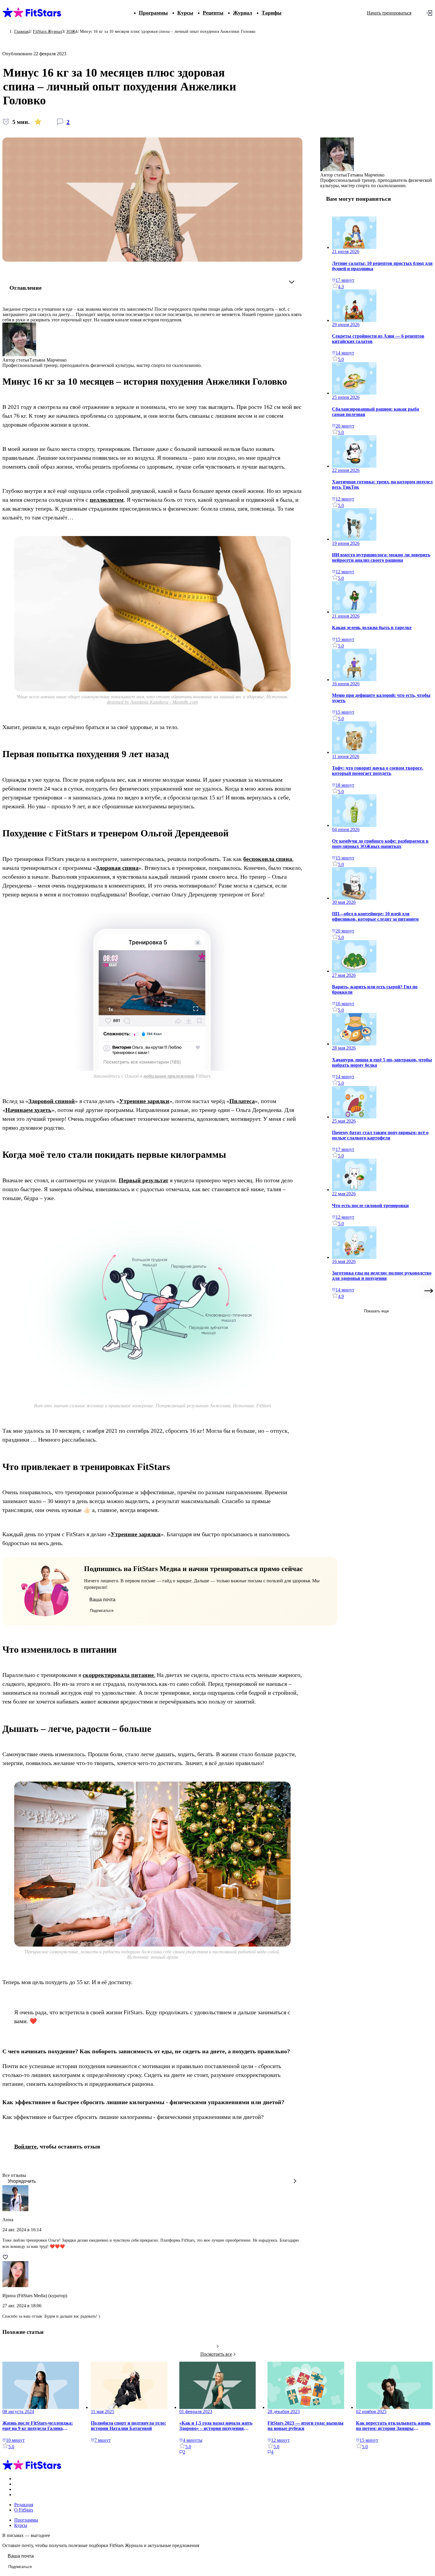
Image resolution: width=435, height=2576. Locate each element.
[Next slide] (429, 1291)
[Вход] (429, 13)
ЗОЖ (71, 31)
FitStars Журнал (47, 31)
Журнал (243, 13)
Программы (153, 13)
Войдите (25, 2146)
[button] (152, 2182)
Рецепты (213, 13)
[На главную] (32, 2469)
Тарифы (272, 13)
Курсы (185, 13)
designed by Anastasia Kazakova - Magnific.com (152, 702)
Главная (21, 31)
